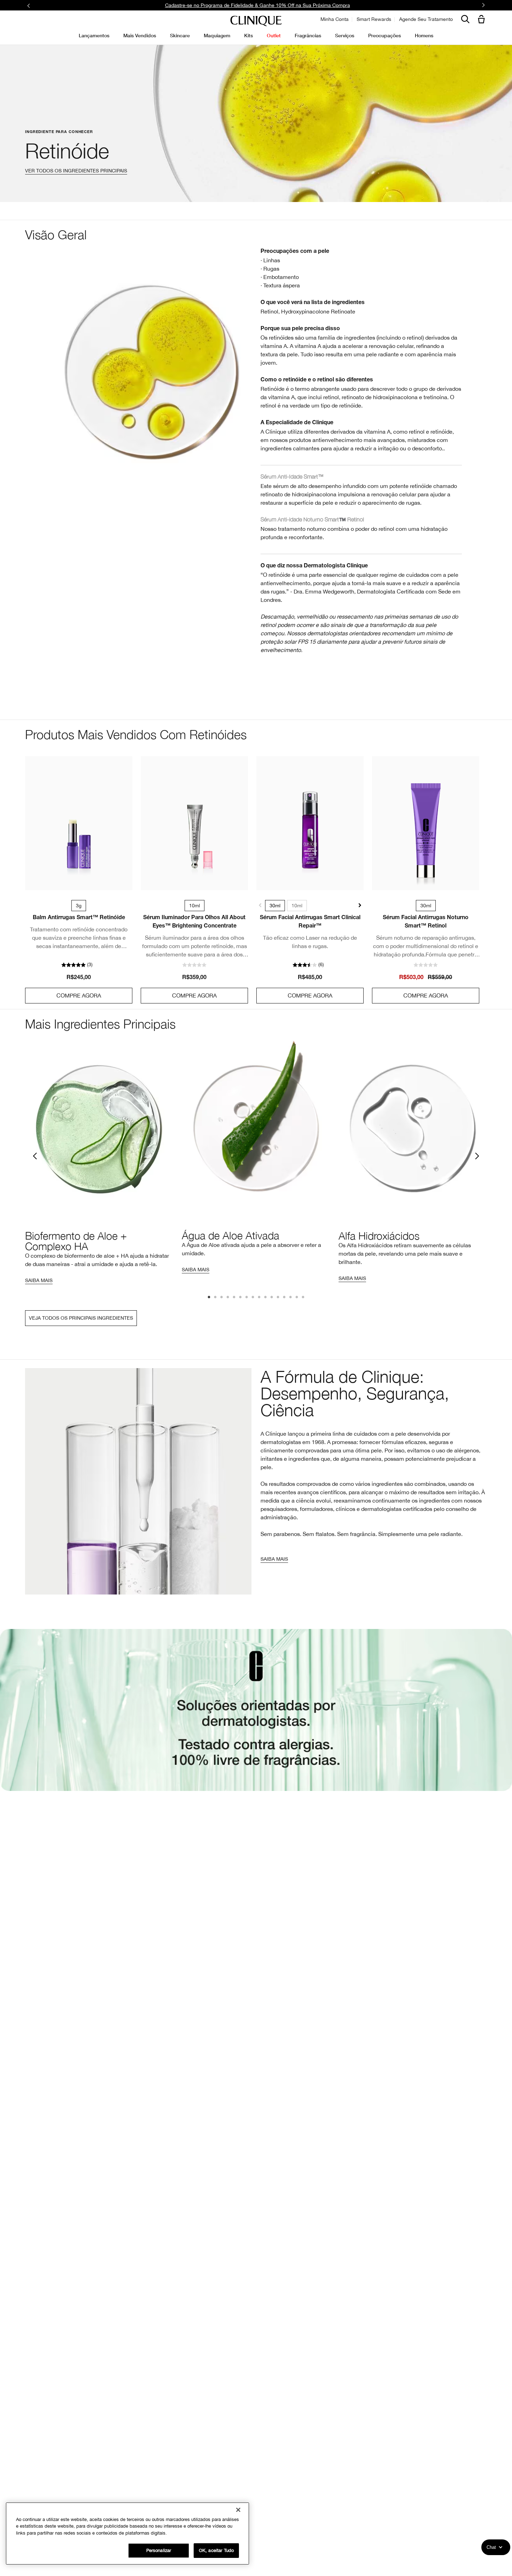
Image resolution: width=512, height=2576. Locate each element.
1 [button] (209, 1298)
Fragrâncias (308, 35)
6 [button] (241, 1298)
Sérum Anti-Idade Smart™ (292, 476)
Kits (249, 35)
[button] (483, 20)
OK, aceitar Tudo (216, 2550)
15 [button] (297, 1298)
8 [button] (253, 1298)
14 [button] (291, 1298)
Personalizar (159, 2550)
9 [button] (259, 1298)
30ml (275, 906)
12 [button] (278, 1298)
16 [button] (303, 1298)
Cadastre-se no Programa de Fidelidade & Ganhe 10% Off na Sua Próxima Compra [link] (258, 5)
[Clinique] (256, 21)
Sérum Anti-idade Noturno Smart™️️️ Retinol (312, 519)
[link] (79, 823)
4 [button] (228, 1298)
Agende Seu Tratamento (426, 19)
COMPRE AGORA (79, 995)
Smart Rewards (374, 19)
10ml (297, 906)
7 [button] (247, 1298)
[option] (99, 1161)
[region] (127, 2534)
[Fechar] (238, 2510)
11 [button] (272, 1298)
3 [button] (222, 1298)
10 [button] (266, 1298)
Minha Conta (335, 19)
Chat (491, 2547)
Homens (424, 35)
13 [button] (285, 1298)
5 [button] (234, 1298)
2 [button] (216, 1298)
